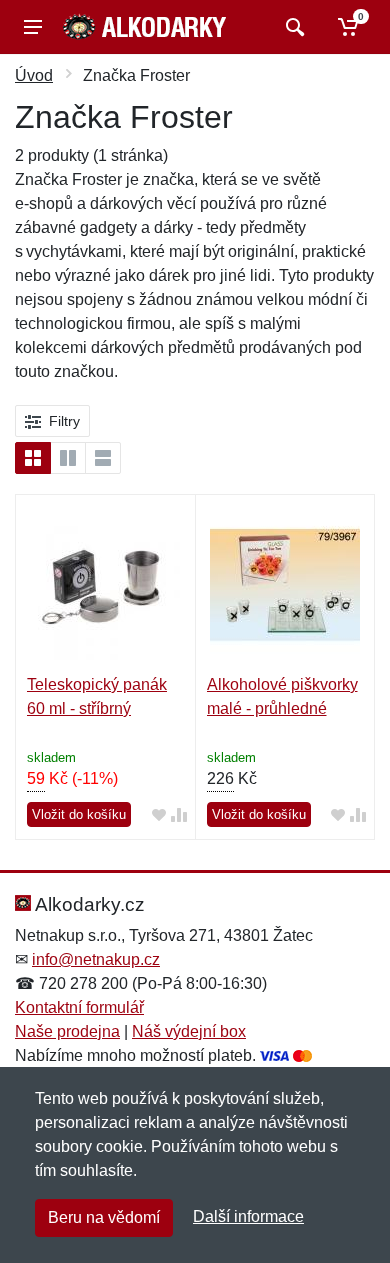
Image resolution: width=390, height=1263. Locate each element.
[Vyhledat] (292, 27)
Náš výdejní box (189, 1031)
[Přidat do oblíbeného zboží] (159, 815)
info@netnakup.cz (96, 959)
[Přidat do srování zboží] (179, 815)
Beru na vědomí (104, 1217)
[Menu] (33, 27)
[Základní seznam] (33, 458)
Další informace (248, 1216)
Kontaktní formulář (79, 1007)
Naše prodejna (67, 1031)
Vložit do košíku (79, 814)
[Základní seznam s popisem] (68, 458)
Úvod (34, 75)
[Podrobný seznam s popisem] (103, 458)
